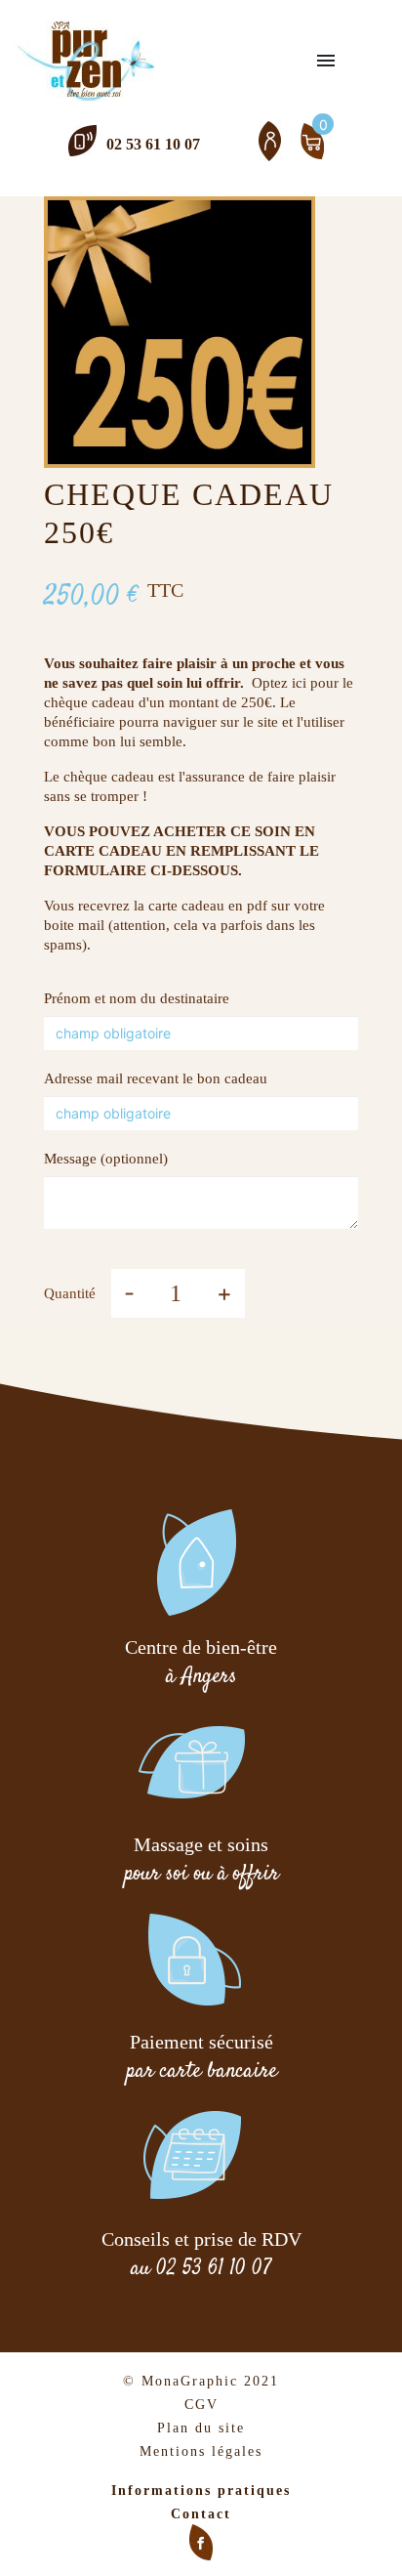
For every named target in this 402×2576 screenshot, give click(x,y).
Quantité (70, 1293)
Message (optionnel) (106, 1159)
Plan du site (201, 2428)
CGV (201, 2405)
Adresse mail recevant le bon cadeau (156, 1078)
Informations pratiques (201, 2491)
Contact (201, 2514)
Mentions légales (201, 2451)
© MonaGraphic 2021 (201, 2381)
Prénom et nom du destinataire (137, 998)
